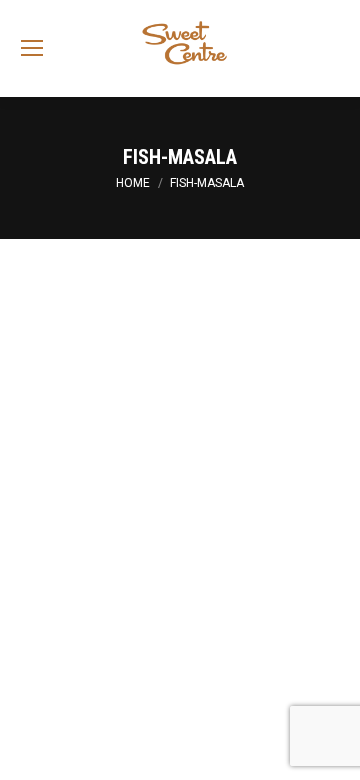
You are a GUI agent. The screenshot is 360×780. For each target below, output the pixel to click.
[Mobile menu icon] (32, 48)
